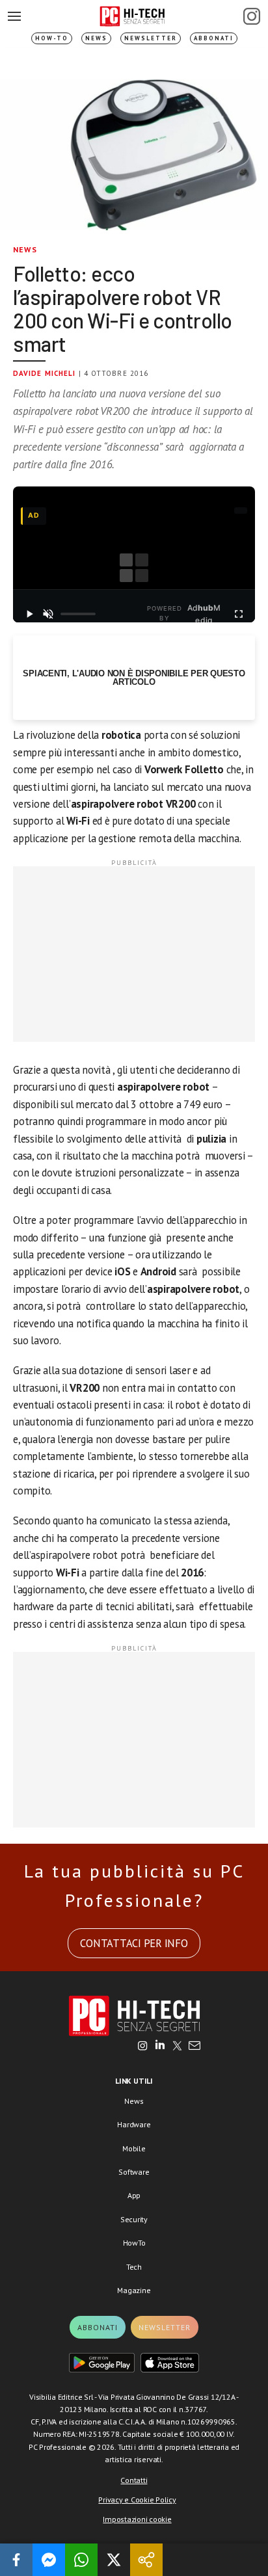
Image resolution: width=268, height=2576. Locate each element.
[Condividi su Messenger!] (49, 2560)
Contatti (134, 2480)
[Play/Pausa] (29, 614)
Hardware (134, 2124)
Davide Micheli (44, 373)
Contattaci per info (134, 1943)
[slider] (78, 614)
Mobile (134, 2148)
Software (134, 2172)
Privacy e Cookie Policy (137, 2500)
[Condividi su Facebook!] (16, 2560)
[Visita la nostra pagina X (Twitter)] (177, 2047)
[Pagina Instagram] (252, 16)
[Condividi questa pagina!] (146, 2560)
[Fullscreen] (239, 614)
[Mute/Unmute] (48, 614)
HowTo (134, 2243)
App (134, 2195)
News (96, 38)
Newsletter (151, 38)
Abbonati (214, 38)
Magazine (134, 2290)
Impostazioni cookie (137, 2519)
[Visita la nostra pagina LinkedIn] (160, 2047)
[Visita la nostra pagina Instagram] (143, 2047)
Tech (134, 2267)
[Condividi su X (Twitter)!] (114, 2560)
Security (134, 2219)
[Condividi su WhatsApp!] (81, 2560)
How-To (52, 38)
